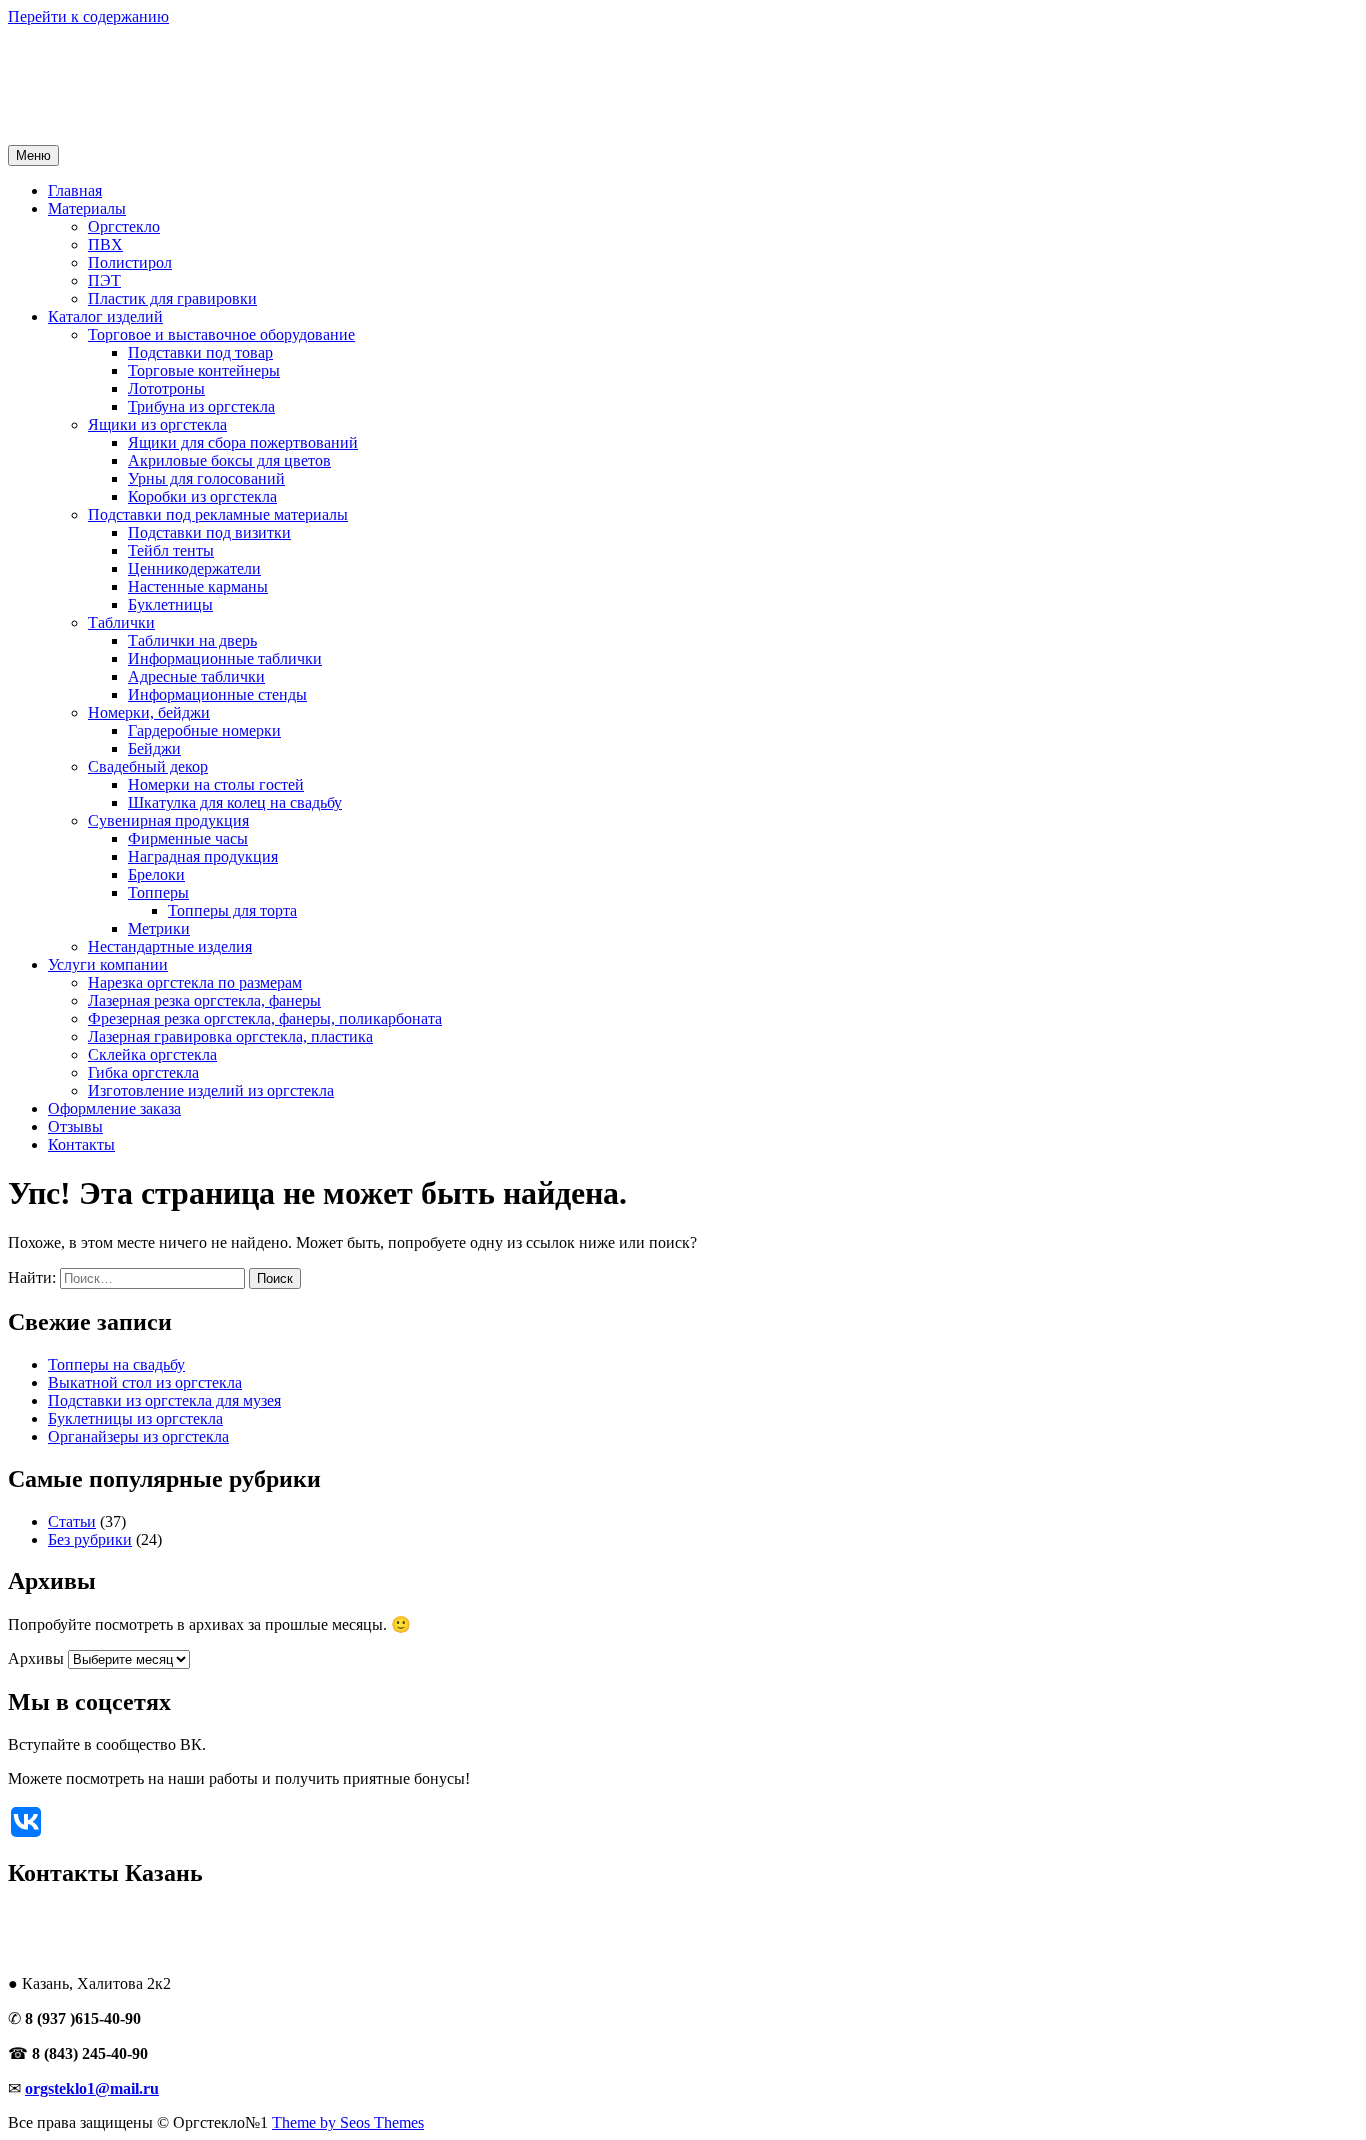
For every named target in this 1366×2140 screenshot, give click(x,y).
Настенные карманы (198, 586)
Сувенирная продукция (168, 820)
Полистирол (130, 262)
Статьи (72, 1521)
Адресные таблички (196, 676)
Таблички (121, 622)
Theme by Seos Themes (348, 2122)
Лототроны (166, 388)
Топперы (158, 892)
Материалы (87, 208)
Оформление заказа (114, 1108)
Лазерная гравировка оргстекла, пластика (230, 1036)
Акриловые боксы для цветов (229, 460)
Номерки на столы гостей (216, 784)
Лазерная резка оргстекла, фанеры (204, 1000)
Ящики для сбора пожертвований (243, 442)
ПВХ (105, 244)
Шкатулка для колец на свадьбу (235, 802)
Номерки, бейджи (149, 712)
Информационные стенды (217, 694)
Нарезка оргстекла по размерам (195, 982)
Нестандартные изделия (170, 946)
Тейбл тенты (171, 550)
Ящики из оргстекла (157, 424)
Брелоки (156, 874)
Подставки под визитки (209, 532)
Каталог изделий (105, 316)
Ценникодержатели (194, 568)
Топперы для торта (232, 910)
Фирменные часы (188, 838)
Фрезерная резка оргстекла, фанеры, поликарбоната (265, 1018)
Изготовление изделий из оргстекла (211, 1090)
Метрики (159, 928)
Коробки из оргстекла (202, 496)
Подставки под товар (200, 352)
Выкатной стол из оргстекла (145, 1382)
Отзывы (75, 1126)
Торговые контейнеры (204, 370)
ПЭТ (104, 280)
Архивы (36, 1658)
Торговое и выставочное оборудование (221, 334)
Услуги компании (108, 964)
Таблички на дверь (192, 640)
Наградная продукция (203, 856)
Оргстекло (124, 226)
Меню (33, 155)
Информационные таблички (225, 658)
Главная (75, 190)
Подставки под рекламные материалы (218, 514)
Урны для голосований (206, 478)
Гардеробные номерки (204, 730)
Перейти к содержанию (88, 16)
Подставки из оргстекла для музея (164, 1400)
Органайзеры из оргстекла (138, 1436)
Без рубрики (90, 1539)
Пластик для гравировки (172, 298)
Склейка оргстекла (152, 1054)
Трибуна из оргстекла (201, 406)
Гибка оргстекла (143, 1072)
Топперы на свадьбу (116, 1364)
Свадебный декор (148, 766)
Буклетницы (170, 604)
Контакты (81, 1144)
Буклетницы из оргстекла (135, 1418)
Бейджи (154, 748)
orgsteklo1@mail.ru (92, 2088)
